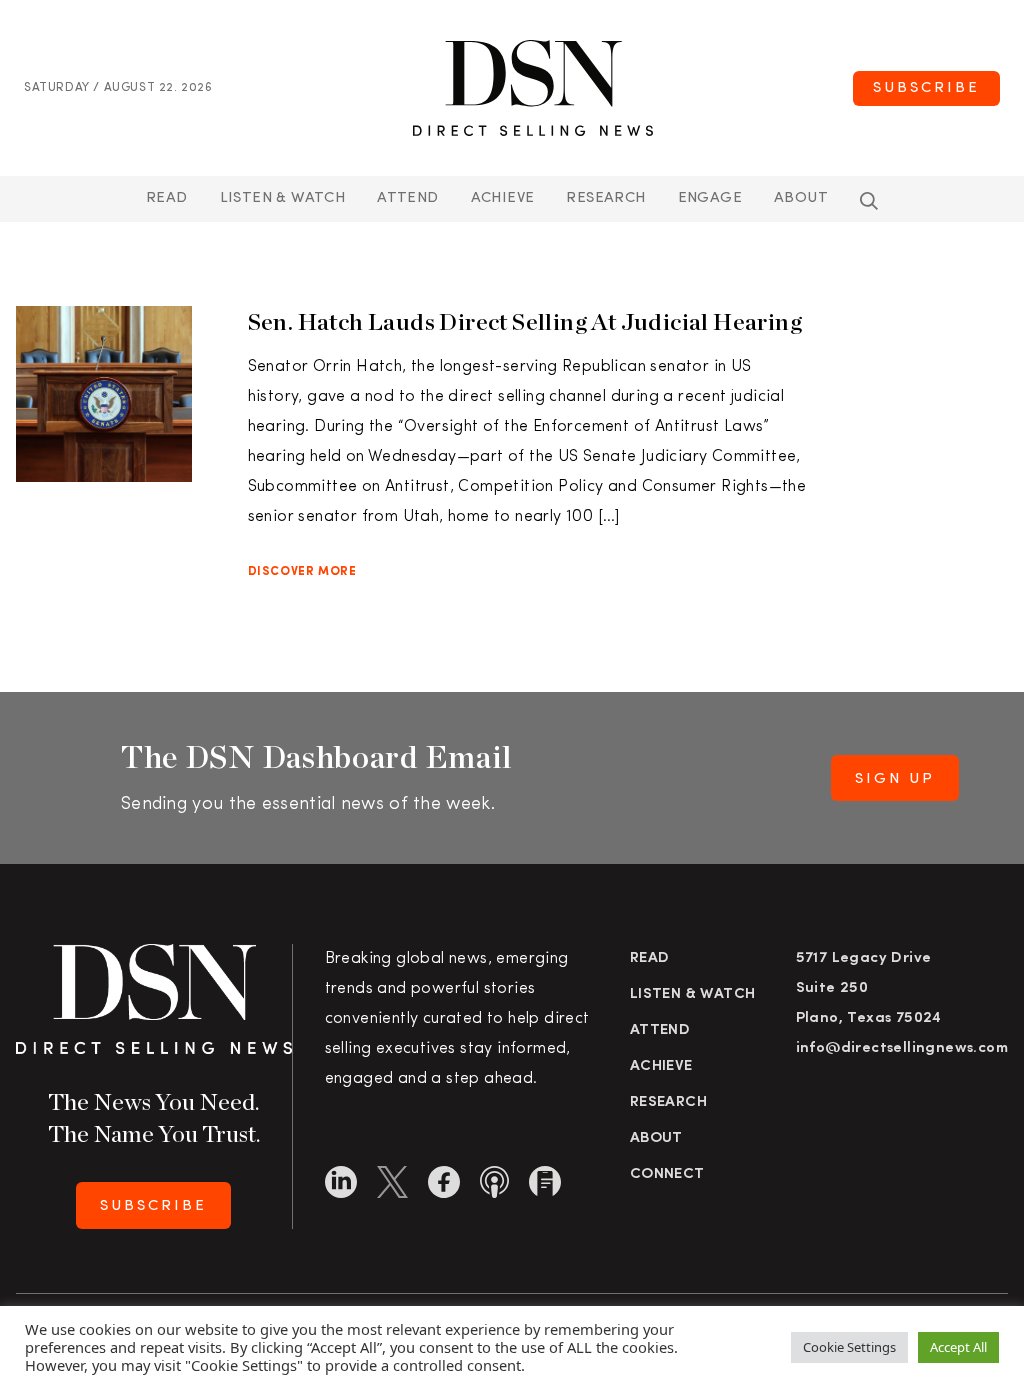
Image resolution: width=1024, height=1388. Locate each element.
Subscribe (926, 88)
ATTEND (407, 198)
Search (869, 201)
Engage (710, 198)
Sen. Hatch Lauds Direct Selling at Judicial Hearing (525, 321)
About (801, 198)
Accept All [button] (958, 1347)
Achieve (503, 198)
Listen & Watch (283, 198)
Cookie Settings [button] (849, 1347)
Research (605, 198)
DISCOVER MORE (302, 572)
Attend (660, 1030)
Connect (667, 1174)
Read (167, 198)
